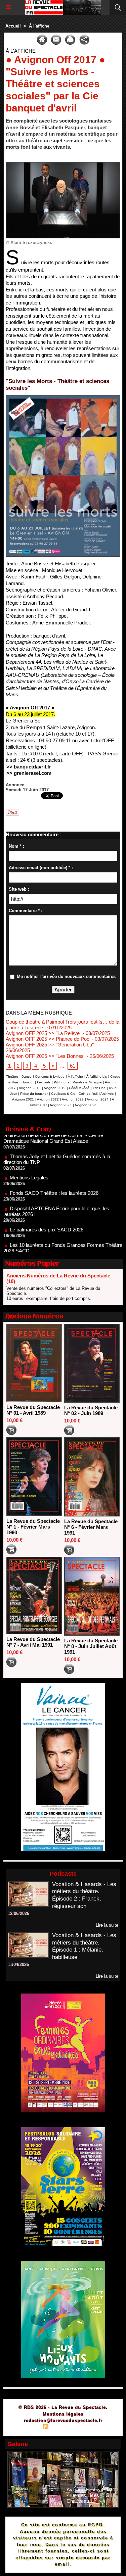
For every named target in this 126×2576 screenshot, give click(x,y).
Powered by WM (95, 2427)
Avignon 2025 (61, 1105)
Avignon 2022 (48, 1099)
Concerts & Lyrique (50, 1076)
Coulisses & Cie (63, 1094)
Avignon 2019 (55, 1088)
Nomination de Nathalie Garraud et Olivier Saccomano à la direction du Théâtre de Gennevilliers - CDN (62, 1250)
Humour (28, 1082)
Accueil (13, 26)
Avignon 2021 (23, 1099)
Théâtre (12, 1076)
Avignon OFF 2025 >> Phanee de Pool (48, 1039)
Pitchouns (61, 1082)
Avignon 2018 (30, 1088)
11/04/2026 (18, 1964)
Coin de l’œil (88, 1094)
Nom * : (16, 846)
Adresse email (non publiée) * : (41, 868)
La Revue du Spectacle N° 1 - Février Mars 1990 (33, 1527)
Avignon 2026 (86, 1105)
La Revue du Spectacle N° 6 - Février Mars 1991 (91, 1527)
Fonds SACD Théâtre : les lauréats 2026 (54, 1171)
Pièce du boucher (34, 1094)
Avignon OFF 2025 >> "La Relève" (44, 1033)
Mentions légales (63, 2414)
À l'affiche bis (97, 1076)
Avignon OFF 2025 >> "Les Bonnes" (46, 1056)
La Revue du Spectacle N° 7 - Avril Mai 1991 (33, 1642)
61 (73, 1066)
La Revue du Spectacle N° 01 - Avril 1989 (33, 1410)
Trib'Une (99, 1088)
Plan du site (27, 2427)
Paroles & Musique (87, 1082)
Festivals (44, 1082)
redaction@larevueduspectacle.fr (63, 2420)
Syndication (62, 2427)
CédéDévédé (79, 1088)
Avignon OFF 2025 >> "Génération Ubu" (50, 1045)
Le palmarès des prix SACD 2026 (47, 1207)
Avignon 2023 (73, 1099)
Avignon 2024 (98, 1099)
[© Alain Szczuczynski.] (63, 165)
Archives (107, 1094)
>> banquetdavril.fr (29, 767)
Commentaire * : (26, 911)
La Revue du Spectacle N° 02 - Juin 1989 (91, 1410)
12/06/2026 (18, 1913)
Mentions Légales (29, 1155)
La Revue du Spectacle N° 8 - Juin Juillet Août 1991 (91, 1646)
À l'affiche (39, 26)
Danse (27, 1076)
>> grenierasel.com (29, 773)
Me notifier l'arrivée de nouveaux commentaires (66, 976)
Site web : (19, 889)
